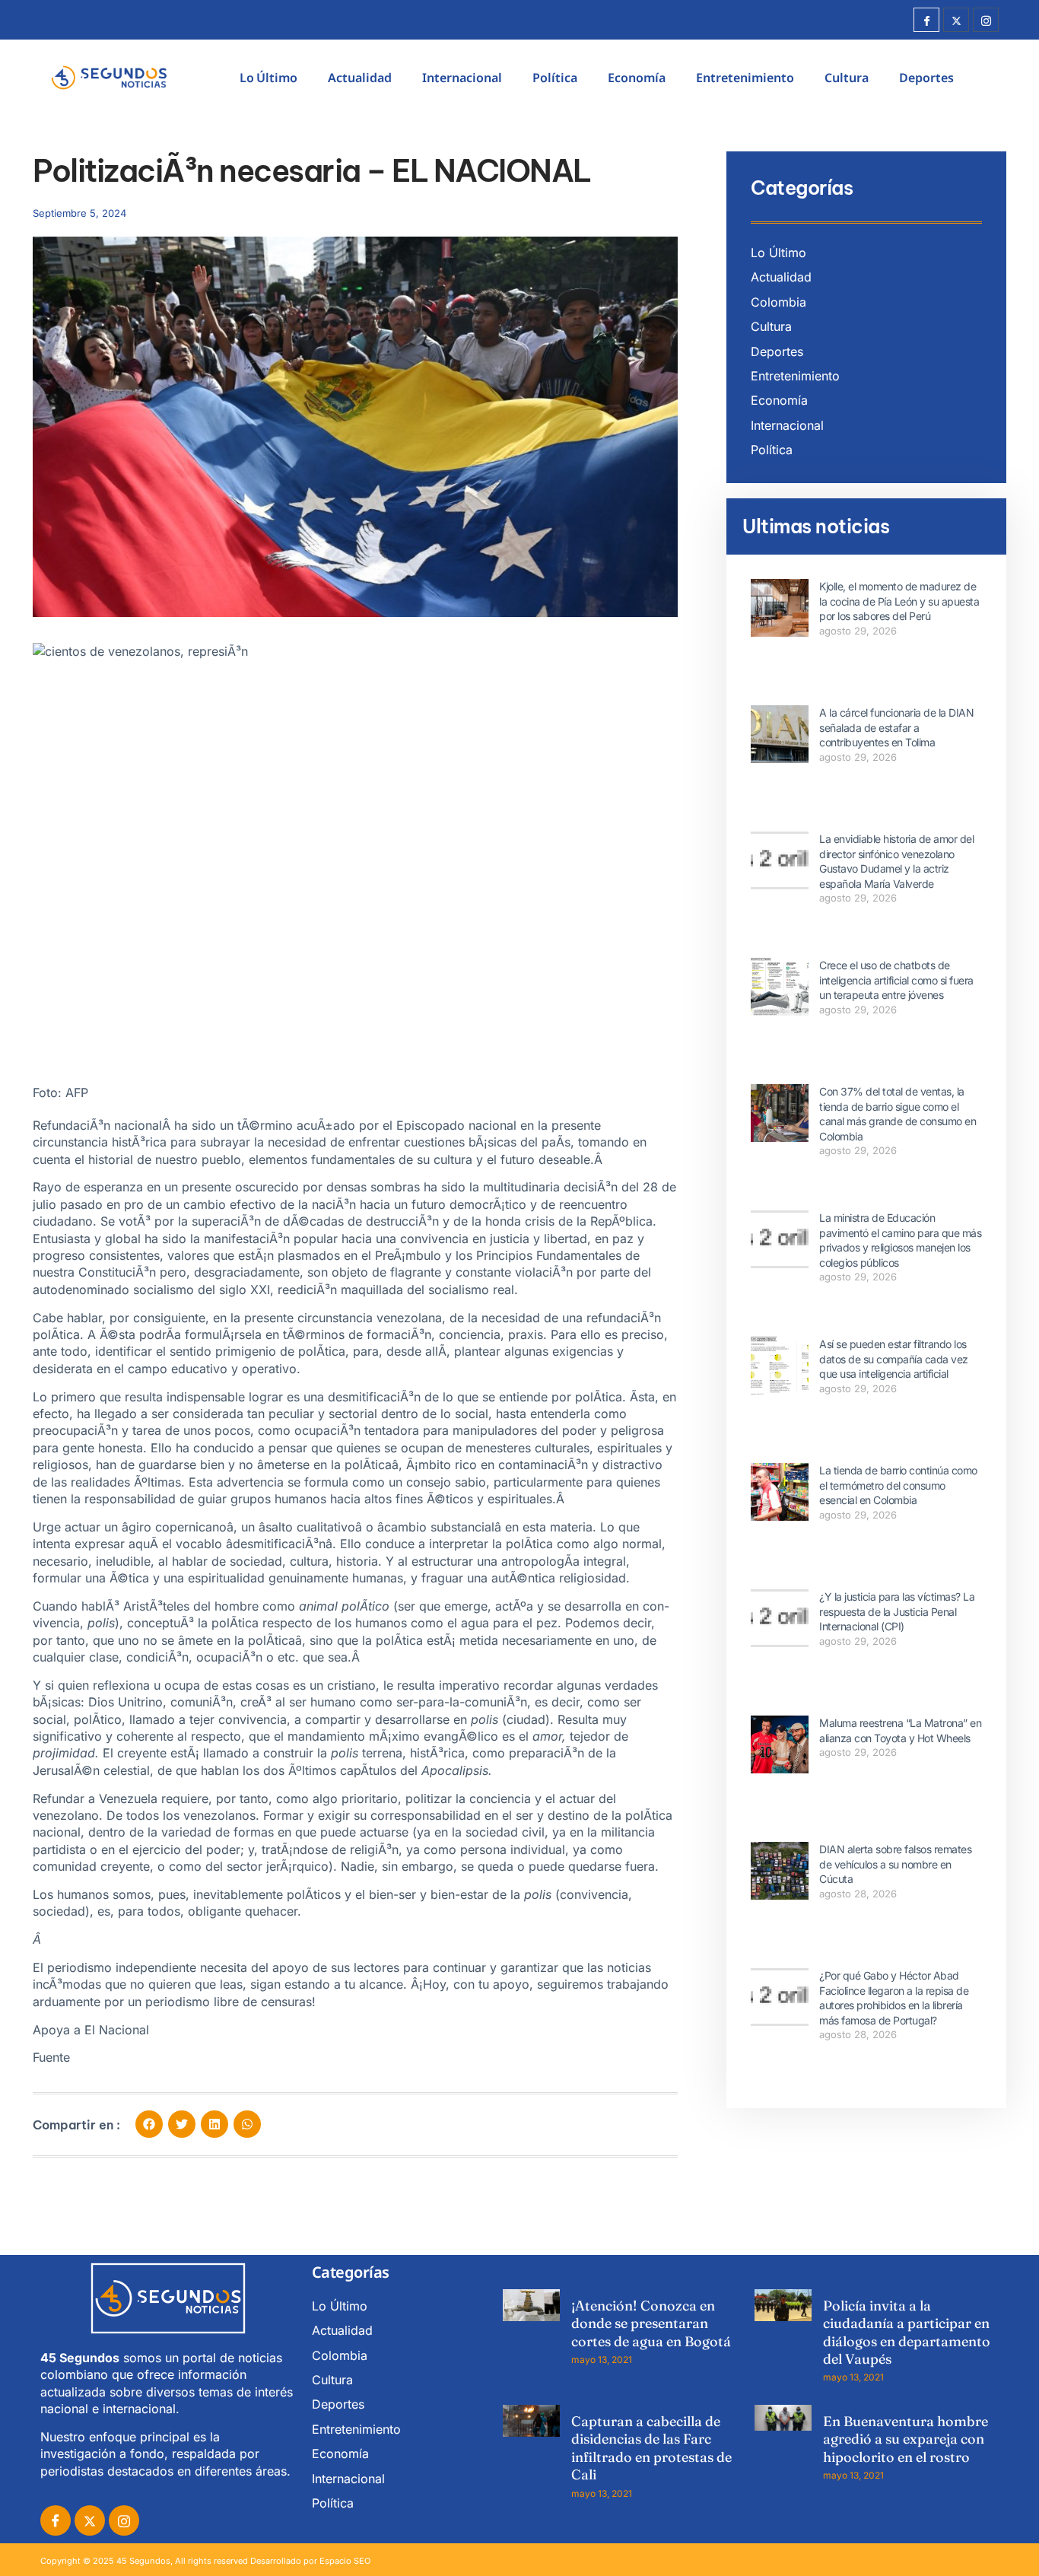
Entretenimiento (745, 78)
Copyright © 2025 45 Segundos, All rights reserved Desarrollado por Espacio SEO (205, 2561)
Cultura (847, 78)
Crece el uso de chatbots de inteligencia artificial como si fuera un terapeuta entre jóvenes (896, 980)
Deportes (926, 78)
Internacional (462, 78)
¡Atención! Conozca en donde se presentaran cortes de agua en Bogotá (651, 2323)
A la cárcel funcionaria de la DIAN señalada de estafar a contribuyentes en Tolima (896, 727)
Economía (637, 78)
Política (555, 78)
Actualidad (360, 78)
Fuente (51, 2057)
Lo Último (268, 78)
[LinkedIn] (124, 2520)
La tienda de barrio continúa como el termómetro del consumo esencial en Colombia (898, 1485)
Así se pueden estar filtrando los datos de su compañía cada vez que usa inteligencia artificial (894, 1359)
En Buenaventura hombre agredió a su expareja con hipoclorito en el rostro (906, 2439)
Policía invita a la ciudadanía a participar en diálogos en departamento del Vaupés (907, 2332)
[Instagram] (986, 20)
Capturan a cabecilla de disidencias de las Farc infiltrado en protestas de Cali (651, 2448)
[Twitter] (956, 20)
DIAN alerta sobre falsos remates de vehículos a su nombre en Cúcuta (895, 1864)
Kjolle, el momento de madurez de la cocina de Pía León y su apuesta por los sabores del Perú (899, 601)
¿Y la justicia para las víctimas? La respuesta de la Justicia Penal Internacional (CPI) (897, 1611)
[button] (149, 2124)
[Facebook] (926, 20)
